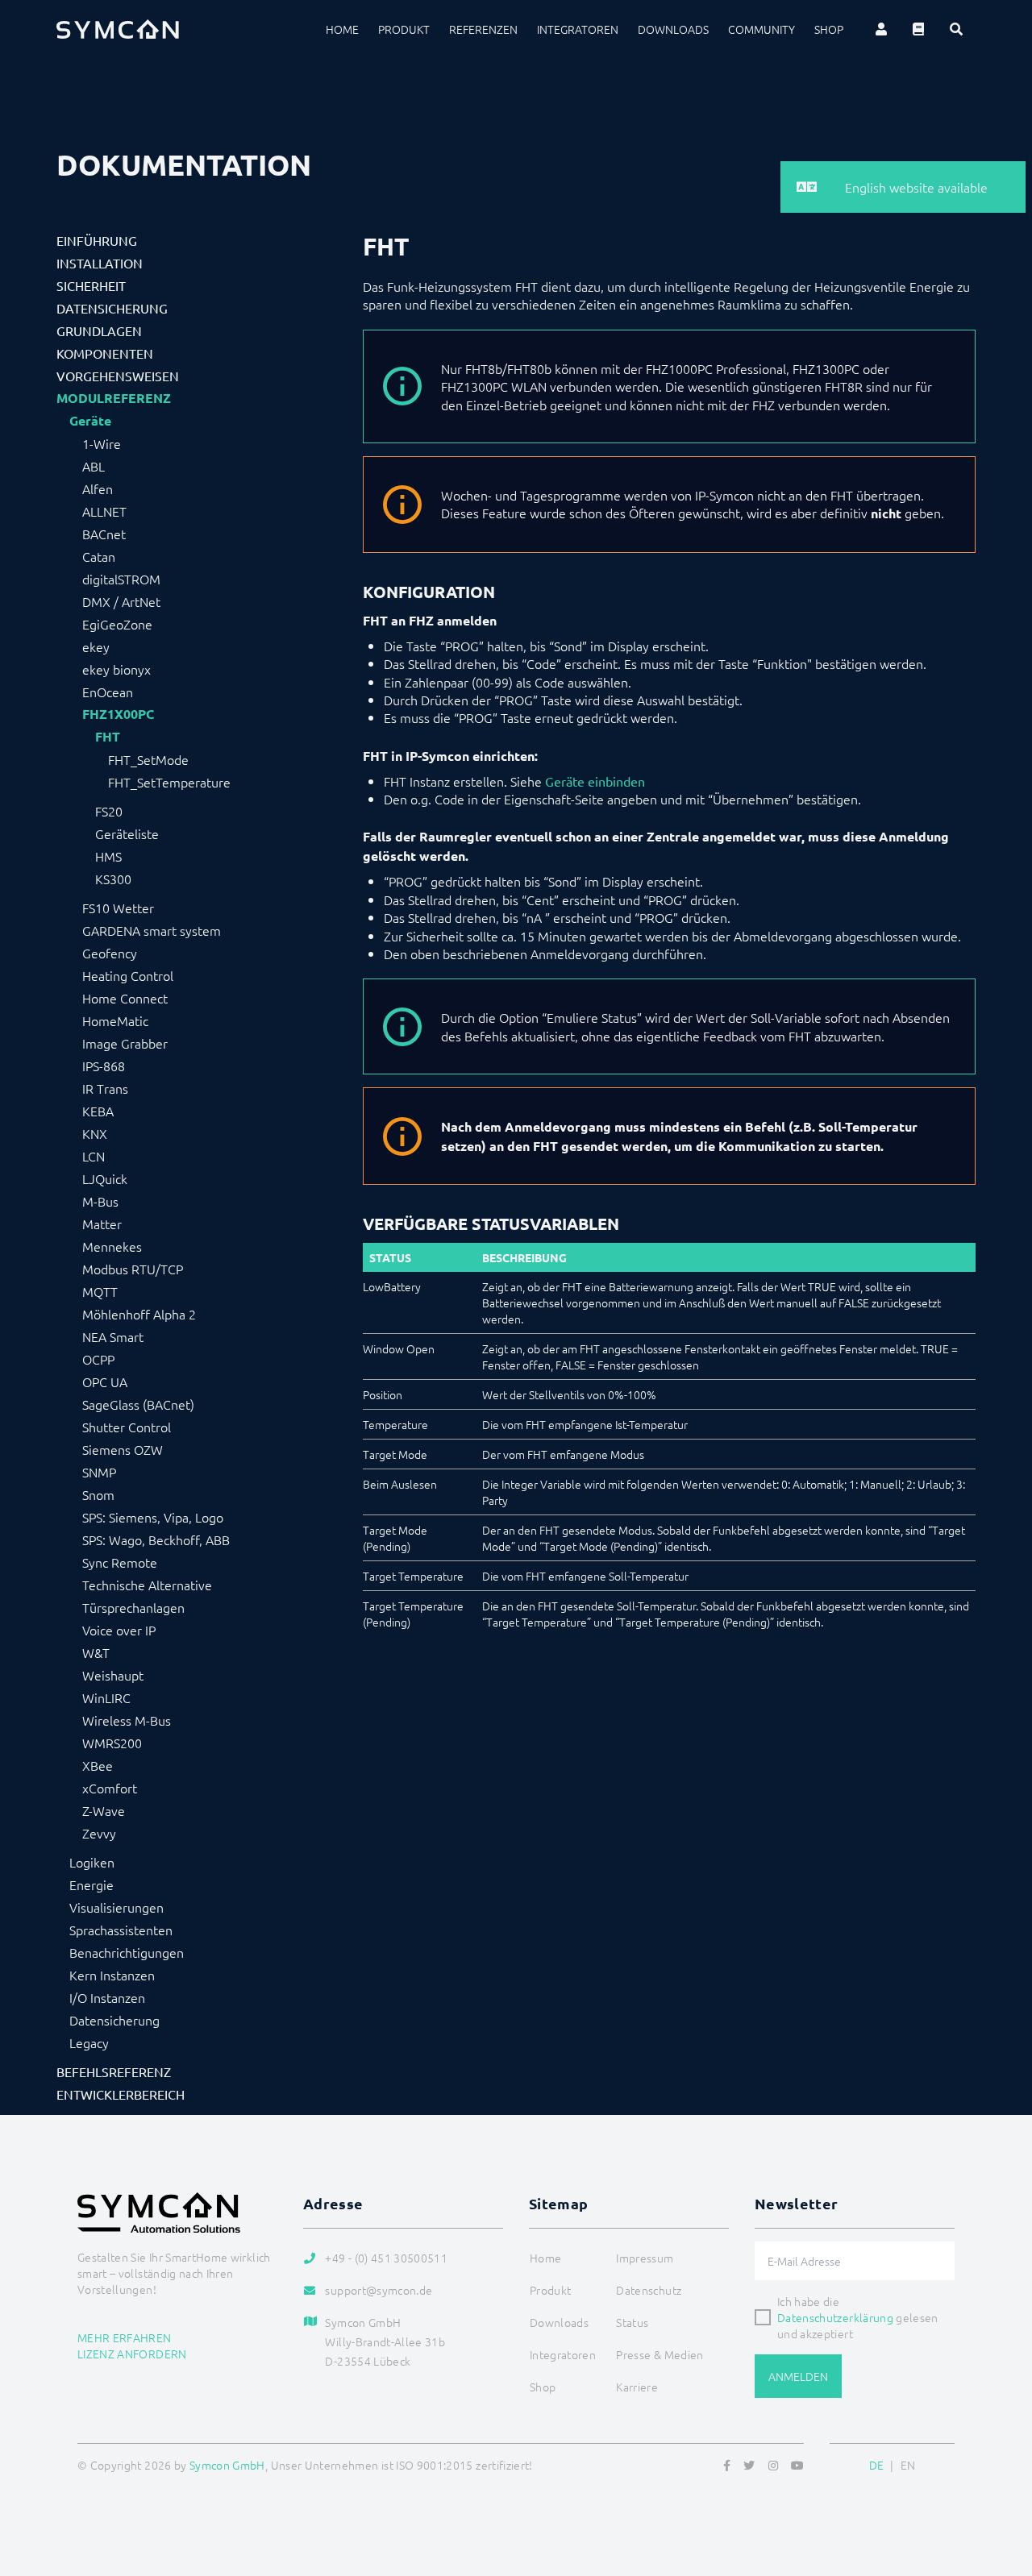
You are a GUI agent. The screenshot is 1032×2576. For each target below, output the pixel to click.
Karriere (637, 2387)
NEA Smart (113, 1336)
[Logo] (118, 29)
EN (908, 2465)
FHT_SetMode (148, 759)
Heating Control (128, 975)
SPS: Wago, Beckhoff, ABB (156, 1539)
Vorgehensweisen (118, 376)
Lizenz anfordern (132, 2354)
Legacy (89, 2042)
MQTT (100, 1291)
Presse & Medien (660, 2354)
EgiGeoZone (117, 624)
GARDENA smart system (152, 930)
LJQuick (105, 1178)
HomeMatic (115, 1020)
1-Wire (102, 443)
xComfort (110, 1788)
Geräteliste (127, 833)
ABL (94, 466)
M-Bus (100, 1201)
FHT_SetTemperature (169, 782)
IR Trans (105, 1088)
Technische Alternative (147, 1585)
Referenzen (483, 29)
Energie (92, 1884)
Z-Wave (104, 1810)
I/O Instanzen (107, 1997)
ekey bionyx (117, 669)
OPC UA (105, 1381)
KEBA (98, 1111)
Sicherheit (91, 285)
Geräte (90, 421)
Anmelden (798, 2376)
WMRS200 (112, 1743)
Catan (99, 556)
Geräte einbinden (595, 781)
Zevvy (99, 1833)
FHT (108, 737)
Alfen (98, 488)
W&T (96, 1652)
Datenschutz (649, 2290)
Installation (100, 263)
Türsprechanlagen (133, 1607)
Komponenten (105, 353)
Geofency (110, 953)
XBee (98, 1765)
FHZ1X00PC (118, 714)
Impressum (645, 2258)
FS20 (109, 811)
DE (877, 2465)
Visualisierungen (117, 1907)
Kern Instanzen (112, 1975)
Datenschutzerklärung (835, 2317)
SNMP (99, 1472)
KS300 (113, 879)
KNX (95, 1133)
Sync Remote (120, 1562)
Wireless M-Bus (127, 1720)
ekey (96, 646)
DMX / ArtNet (121, 601)
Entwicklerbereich (121, 2094)
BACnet (104, 534)
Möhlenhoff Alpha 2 (139, 1314)
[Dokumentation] (918, 29)
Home (342, 29)
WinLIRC (106, 1697)
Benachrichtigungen (127, 1952)
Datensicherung (112, 308)
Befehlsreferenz (114, 2071)
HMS (108, 856)
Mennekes (112, 1246)
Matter (102, 1224)
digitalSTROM (121, 579)
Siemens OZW (123, 1449)
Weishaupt (113, 1675)
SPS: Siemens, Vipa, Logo (153, 1517)
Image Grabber (125, 1043)
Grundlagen (99, 330)
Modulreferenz (114, 398)
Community (762, 29)
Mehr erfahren (125, 2337)
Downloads (673, 29)
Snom (98, 1494)
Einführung (97, 240)
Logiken (92, 1862)
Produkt (404, 29)
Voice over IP (119, 1630)
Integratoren (578, 29)
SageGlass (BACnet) (138, 1404)
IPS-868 (104, 1066)
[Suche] (956, 29)
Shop (829, 29)
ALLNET (104, 511)
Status (632, 2322)
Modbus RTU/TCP (133, 1269)
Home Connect (125, 998)
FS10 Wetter (118, 908)
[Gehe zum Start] (1000, 2486)
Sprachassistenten (121, 1930)
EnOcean (108, 692)
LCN (94, 1156)
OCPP (98, 1359)
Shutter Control (127, 1427)
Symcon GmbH (227, 2465)
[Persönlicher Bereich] (881, 29)
